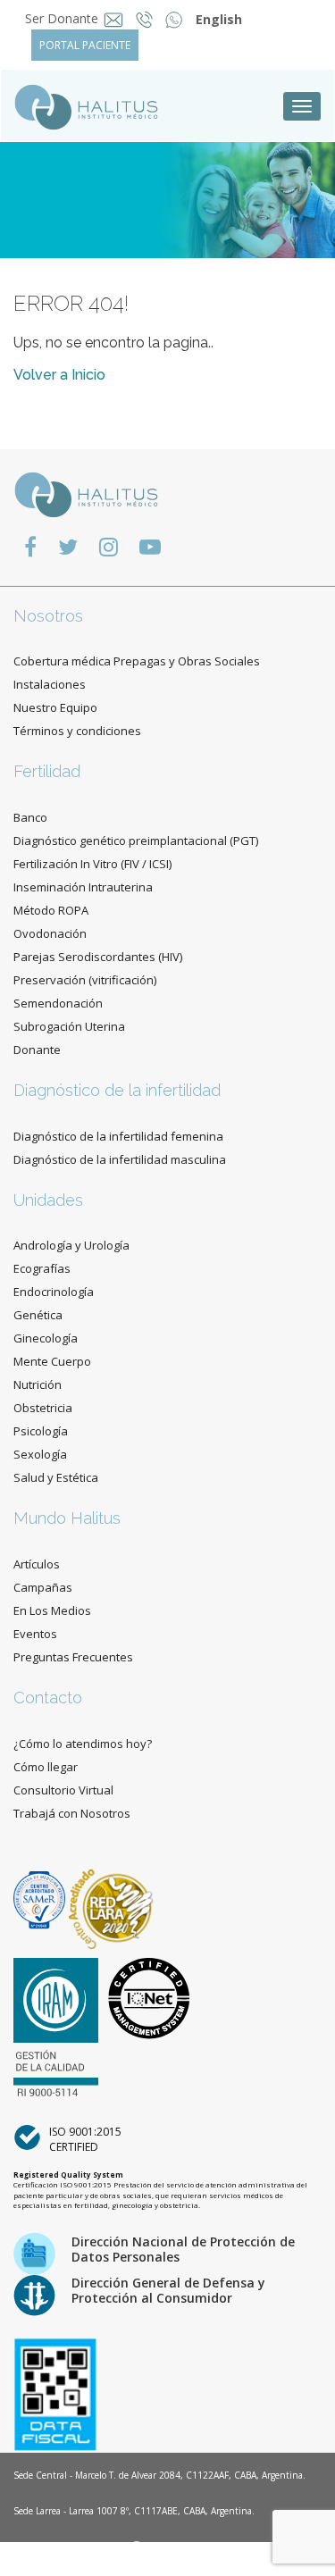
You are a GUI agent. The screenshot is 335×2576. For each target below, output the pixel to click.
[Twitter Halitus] (68, 546)
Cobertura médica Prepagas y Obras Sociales (137, 661)
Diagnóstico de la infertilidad (117, 1090)
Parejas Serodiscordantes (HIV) (98, 957)
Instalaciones (50, 684)
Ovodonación (50, 933)
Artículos (37, 1564)
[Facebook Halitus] (30, 546)
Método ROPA (51, 910)
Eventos (35, 1634)
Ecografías (42, 1268)
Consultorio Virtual (63, 1790)
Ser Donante (62, 18)
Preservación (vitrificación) (85, 980)
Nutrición (38, 1384)
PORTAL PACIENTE (85, 45)
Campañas (43, 1587)
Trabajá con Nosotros (72, 1813)
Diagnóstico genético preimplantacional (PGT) (136, 841)
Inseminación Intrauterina (83, 887)
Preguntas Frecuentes (73, 1657)
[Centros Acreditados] (41, 1899)
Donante (37, 1050)
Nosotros (48, 616)
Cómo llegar (46, 1767)
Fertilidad (47, 771)
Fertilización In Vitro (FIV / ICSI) (92, 864)
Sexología (40, 1454)
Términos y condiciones (77, 731)
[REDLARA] (111, 1899)
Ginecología (46, 1338)
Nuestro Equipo (55, 707)
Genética (38, 1315)
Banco (30, 817)
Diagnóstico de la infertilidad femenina (118, 1136)
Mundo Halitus (67, 1518)
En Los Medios (52, 1610)
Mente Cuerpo (52, 1361)
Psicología (41, 1431)
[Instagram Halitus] (109, 546)
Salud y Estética (56, 1477)
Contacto (48, 1698)
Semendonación (58, 1003)
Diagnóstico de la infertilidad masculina (120, 1159)
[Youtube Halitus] (150, 546)
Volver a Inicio (59, 375)
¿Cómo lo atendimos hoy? (83, 1744)
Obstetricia (43, 1408)
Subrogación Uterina (69, 1026)
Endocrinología (54, 1292)
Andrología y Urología (71, 1245)
